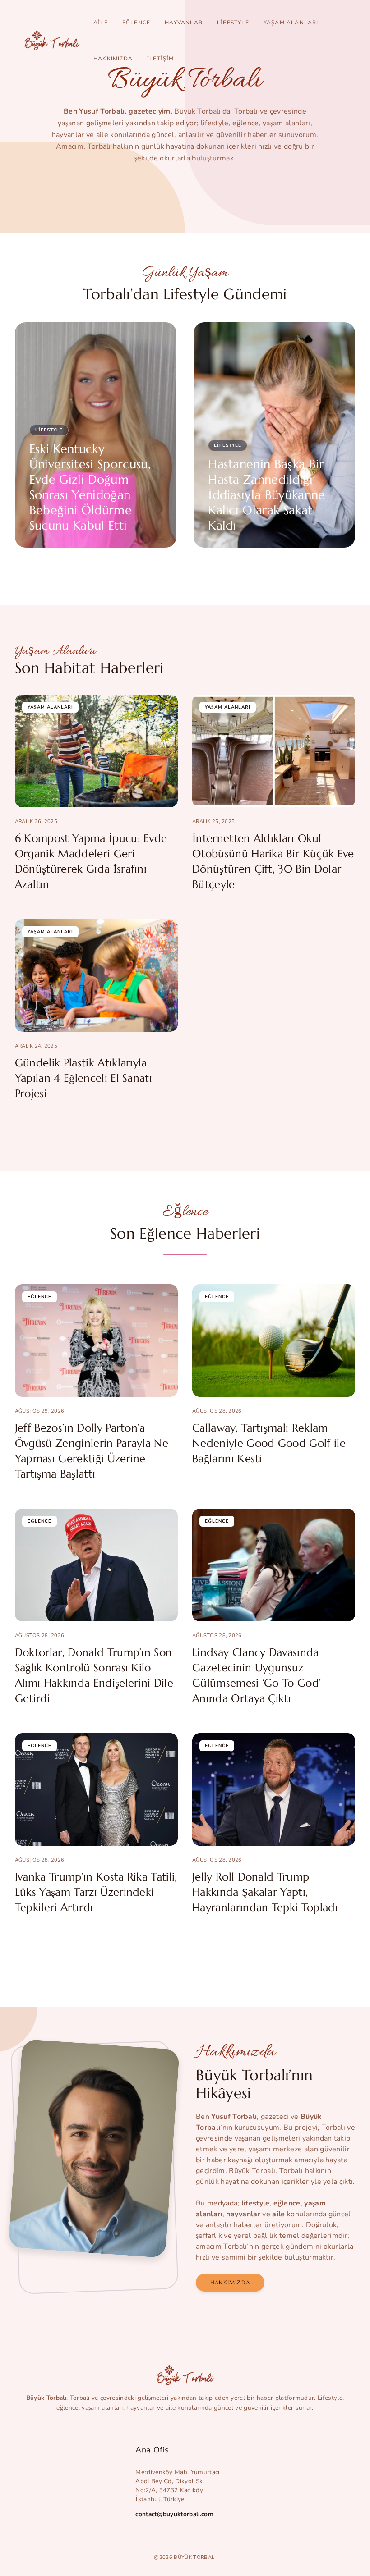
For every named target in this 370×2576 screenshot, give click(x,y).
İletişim (161, 59)
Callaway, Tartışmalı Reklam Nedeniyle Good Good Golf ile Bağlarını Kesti (269, 1443)
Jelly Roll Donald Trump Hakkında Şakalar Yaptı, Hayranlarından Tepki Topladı (265, 1892)
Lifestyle (233, 23)
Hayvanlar (184, 23)
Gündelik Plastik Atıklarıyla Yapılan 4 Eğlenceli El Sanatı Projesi (83, 1078)
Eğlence (136, 23)
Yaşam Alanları (291, 23)
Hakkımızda (113, 59)
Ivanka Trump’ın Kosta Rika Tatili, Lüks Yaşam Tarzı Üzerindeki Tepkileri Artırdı (96, 1892)
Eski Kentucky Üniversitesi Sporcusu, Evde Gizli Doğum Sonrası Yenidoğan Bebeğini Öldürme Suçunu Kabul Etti (90, 487)
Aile (101, 23)
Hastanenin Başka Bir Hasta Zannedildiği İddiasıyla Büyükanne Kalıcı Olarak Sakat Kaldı (266, 495)
